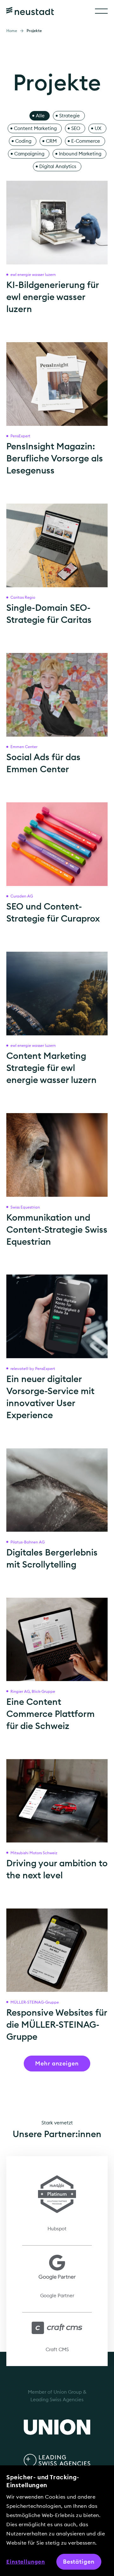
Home (12, 31)
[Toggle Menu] (101, 11)
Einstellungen (26, 2562)
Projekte (34, 31)
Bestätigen (79, 2562)
